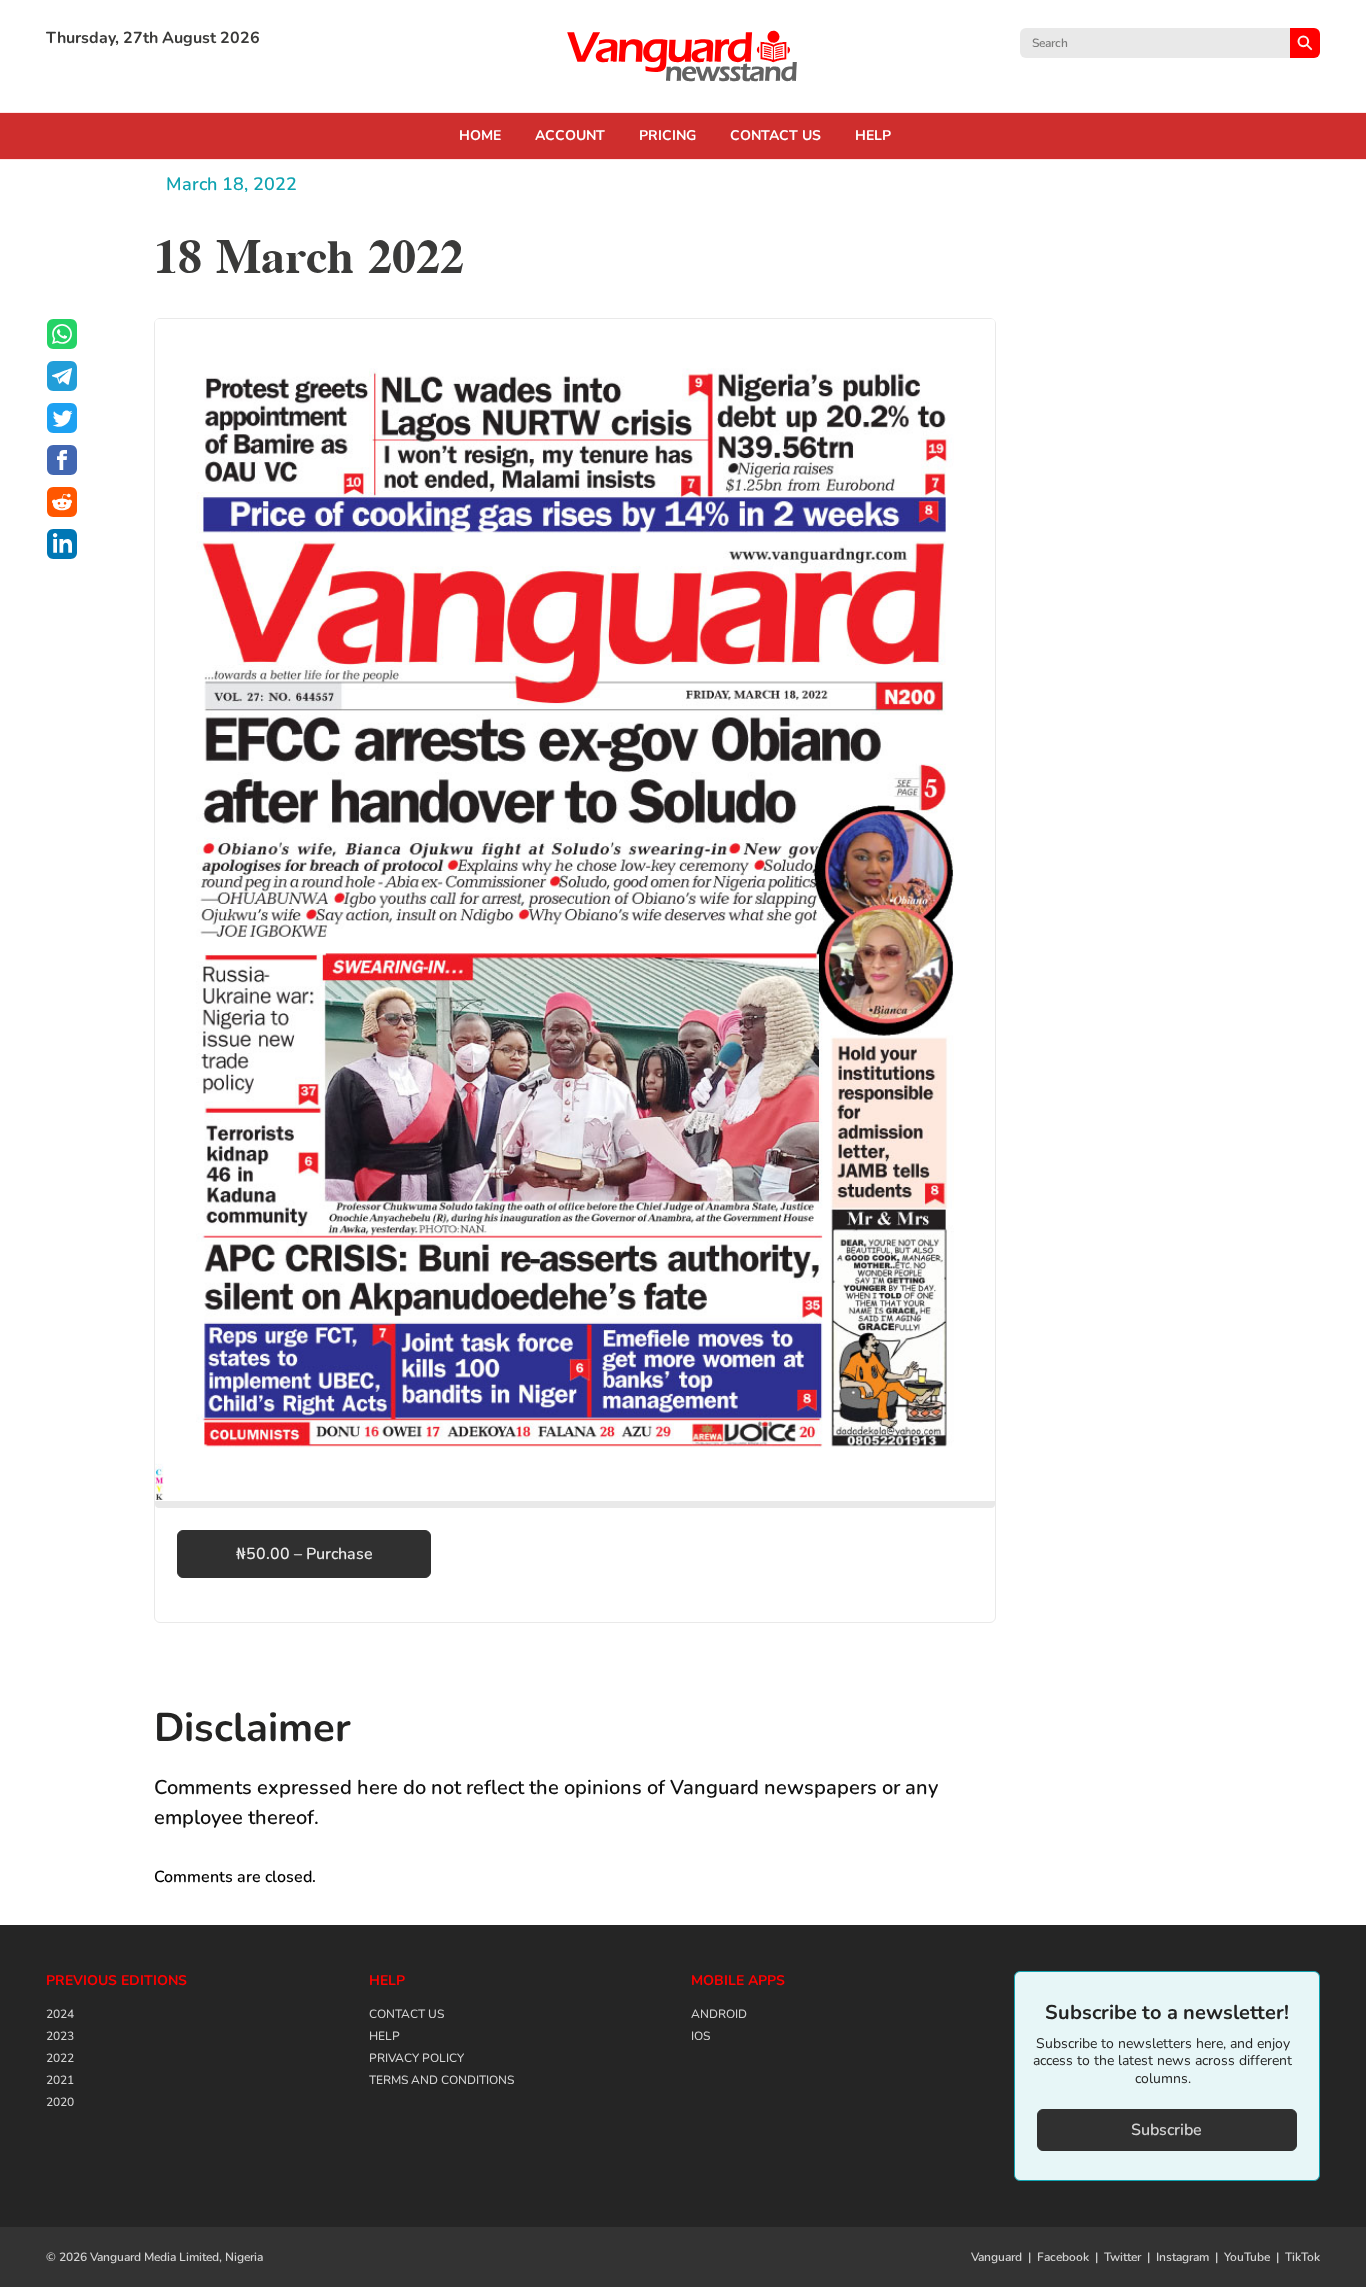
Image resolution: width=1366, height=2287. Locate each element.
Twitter (1122, 2257)
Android (719, 2014)
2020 (60, 2102)
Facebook (1063, 2257)
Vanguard (996, 2257)
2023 (60, 2036)
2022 (60, 2058)
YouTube (1247, 2257)
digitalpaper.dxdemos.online (683, 56)
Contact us (775, 136)
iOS (700, 2036)
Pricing (667, 136)
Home (480, 136)
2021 (60, 2080)
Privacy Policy (416, 2058)
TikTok (1302, 2257)
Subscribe (1166, 2130)
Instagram (1182, 2257)
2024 (60, 2014)
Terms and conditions (441, 2080)
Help (873, 136)
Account (570, 136)
